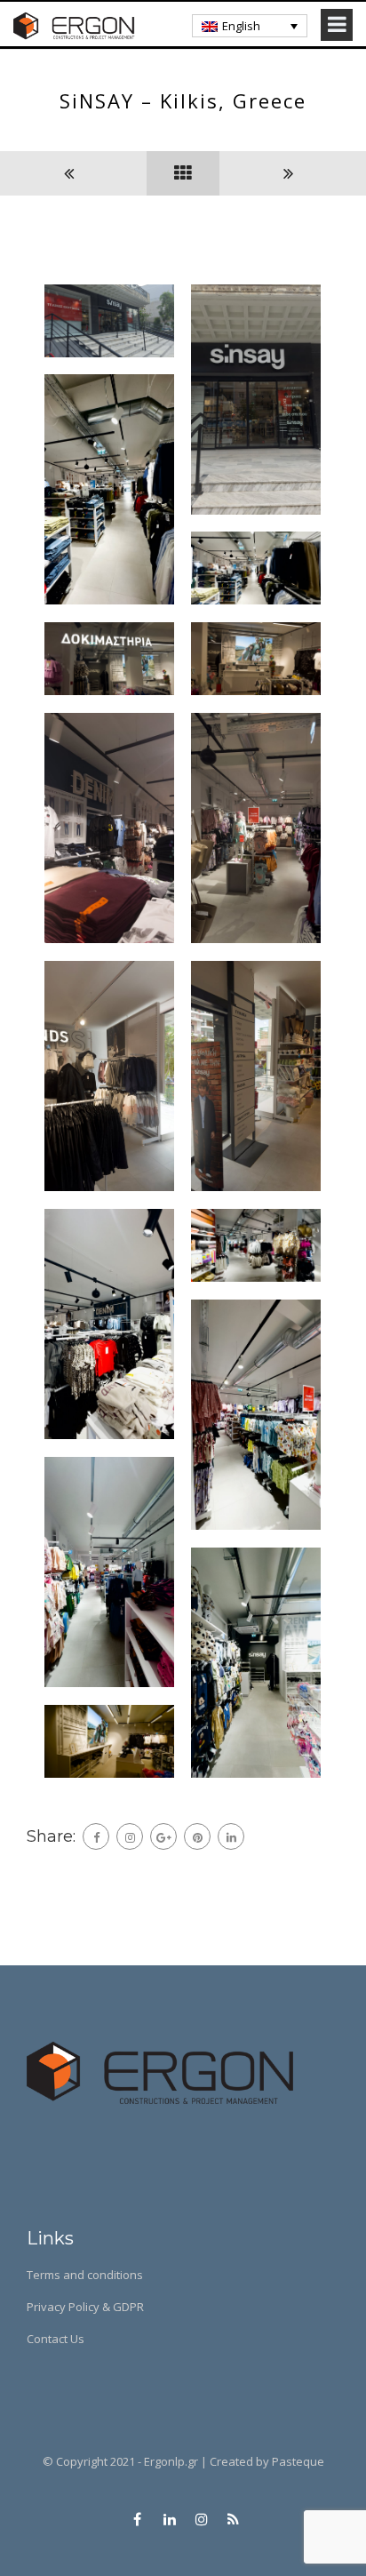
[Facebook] (96, 1836)
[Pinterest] (197, 1836)
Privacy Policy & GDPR (85, 2307)
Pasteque (298, 2461)
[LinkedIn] (231, 1836)
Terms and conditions (85, 2275)
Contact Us (56, 2339)
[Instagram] (130, 1836)
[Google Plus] (163, 1836)
